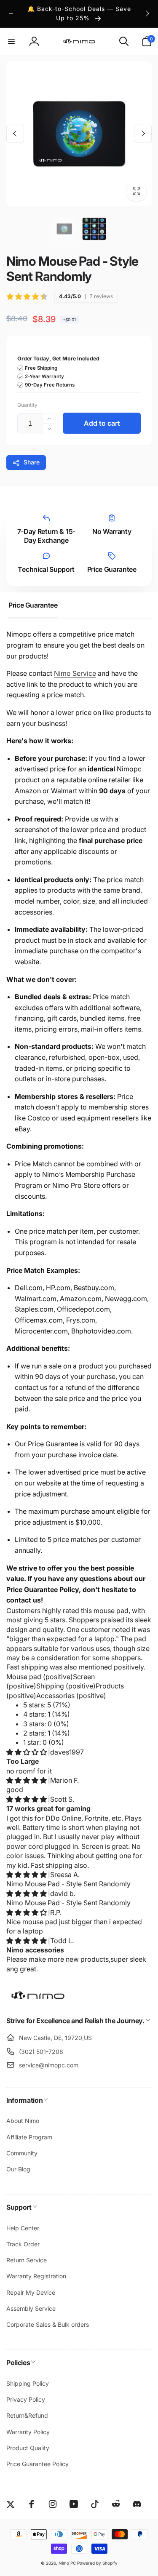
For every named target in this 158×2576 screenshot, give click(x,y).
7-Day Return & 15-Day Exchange (46, 536)
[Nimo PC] (38, 1998)
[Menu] (11, 41)
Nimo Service (75, 673)
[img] (27, 1752)
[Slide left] (11, 13)
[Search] (124, 41)
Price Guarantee (112, 569)
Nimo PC (67, 2563)
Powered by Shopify (97, 2563)
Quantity (27, 405)
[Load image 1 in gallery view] (64, 229)
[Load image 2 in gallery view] (94, 229)
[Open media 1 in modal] (79, 134)
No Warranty (112, 531)
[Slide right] (147, 13)
